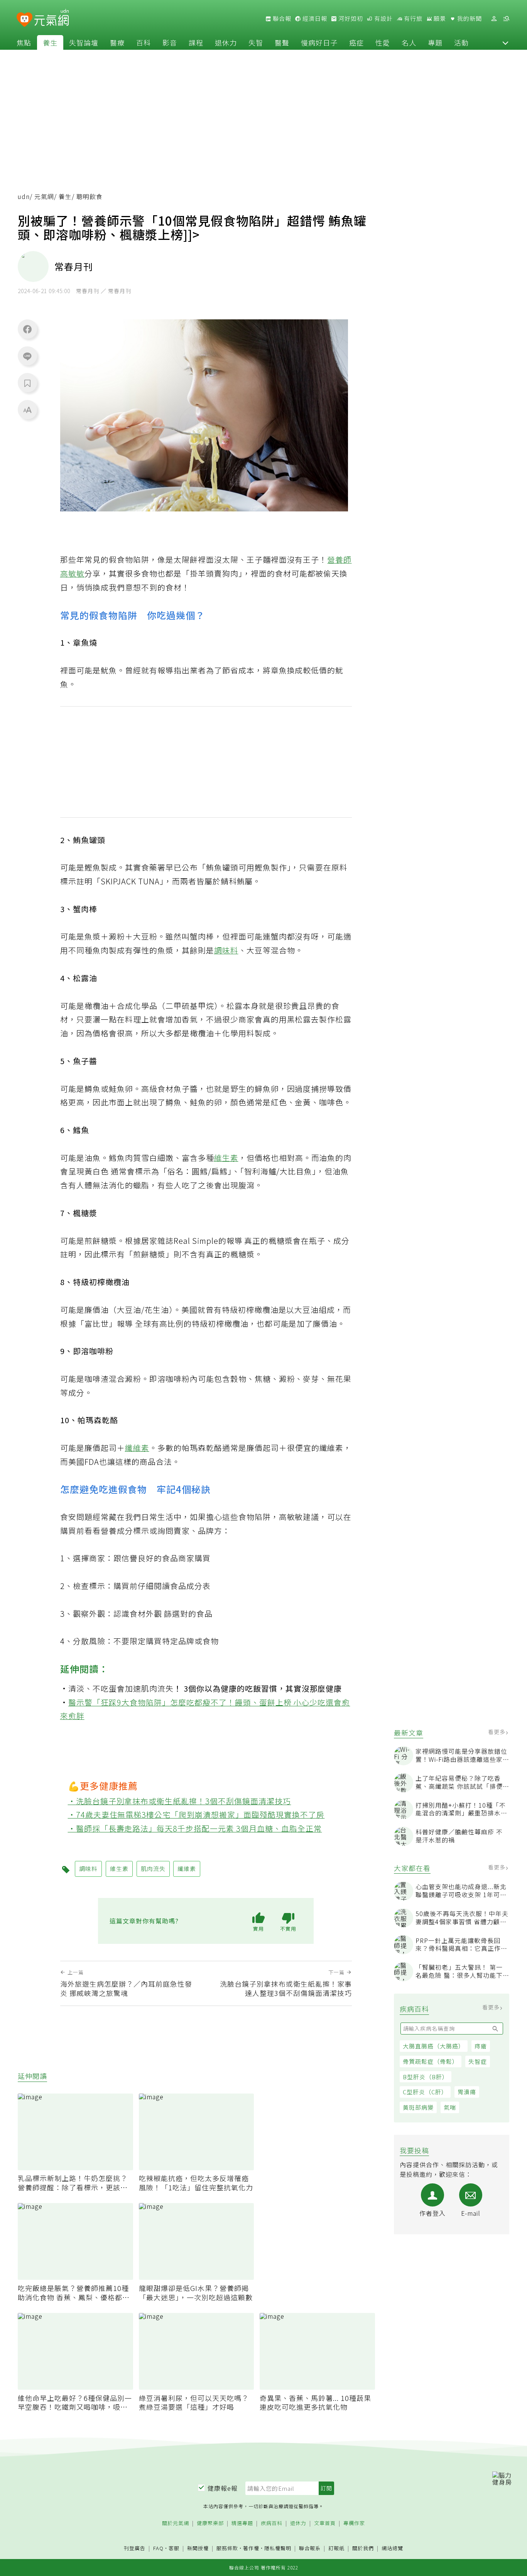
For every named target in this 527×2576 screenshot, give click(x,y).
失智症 (478, 2061)
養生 (50, 42)
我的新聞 (469, 19)
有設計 (383, 19)
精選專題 (242, 2523)
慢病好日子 (319, 42)
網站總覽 (392, 2548)
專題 (435, 42)
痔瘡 (481, 2046)
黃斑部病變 (418, 2107)
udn (24, 197)
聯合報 (281, 19)
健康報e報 (223, 2488)
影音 (170, 42)
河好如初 (350, 19)
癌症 (356, 42)
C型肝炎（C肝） (425, 2092)
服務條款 (227, 2548)
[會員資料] (494, 19)
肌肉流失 (157, 1688)
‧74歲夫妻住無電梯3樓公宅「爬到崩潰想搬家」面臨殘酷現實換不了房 (196, 1814)
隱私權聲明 (278, 2548)
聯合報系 (310, 2548)
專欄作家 (354, 2523)
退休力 (226, 42)
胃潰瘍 (467, 2092)
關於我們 (363, 2548)
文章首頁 (325, 2523)
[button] (505, 42)
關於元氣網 (176, 2523)
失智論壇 (84, 42)
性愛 (383, 42)
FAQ (158, 2548)
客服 (174, 2548)
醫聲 (282, 42)
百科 (144, 42)
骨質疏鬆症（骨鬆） (431, 2061)
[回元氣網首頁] (52, 19)
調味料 (226, 950)
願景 (439, 19)
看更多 (497, 1732)
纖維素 (137, 1448)
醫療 (117, 42)
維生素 (226, 1158)
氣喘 (450, 2107)
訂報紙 (336, 2548)
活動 (461, 42)
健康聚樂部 (210, 2523)
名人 (409, 42)
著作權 (251, 2548)
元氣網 (44, 197)
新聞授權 (198, 2548)
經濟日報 (314, 19)
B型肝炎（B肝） (426, 2077)
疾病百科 (272, 2523)
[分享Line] (27, 356)
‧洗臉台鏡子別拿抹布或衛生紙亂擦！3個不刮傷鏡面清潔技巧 (180, 1801)
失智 (256, 42)
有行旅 (412, 19)
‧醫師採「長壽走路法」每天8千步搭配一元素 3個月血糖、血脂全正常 (195, 1828)
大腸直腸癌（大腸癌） (434, 2046)
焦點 (24, 42)
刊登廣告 (135, 2548)
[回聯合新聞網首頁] (24, 20)
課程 (196, 42)
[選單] (506, 19)
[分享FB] (27, 329)
